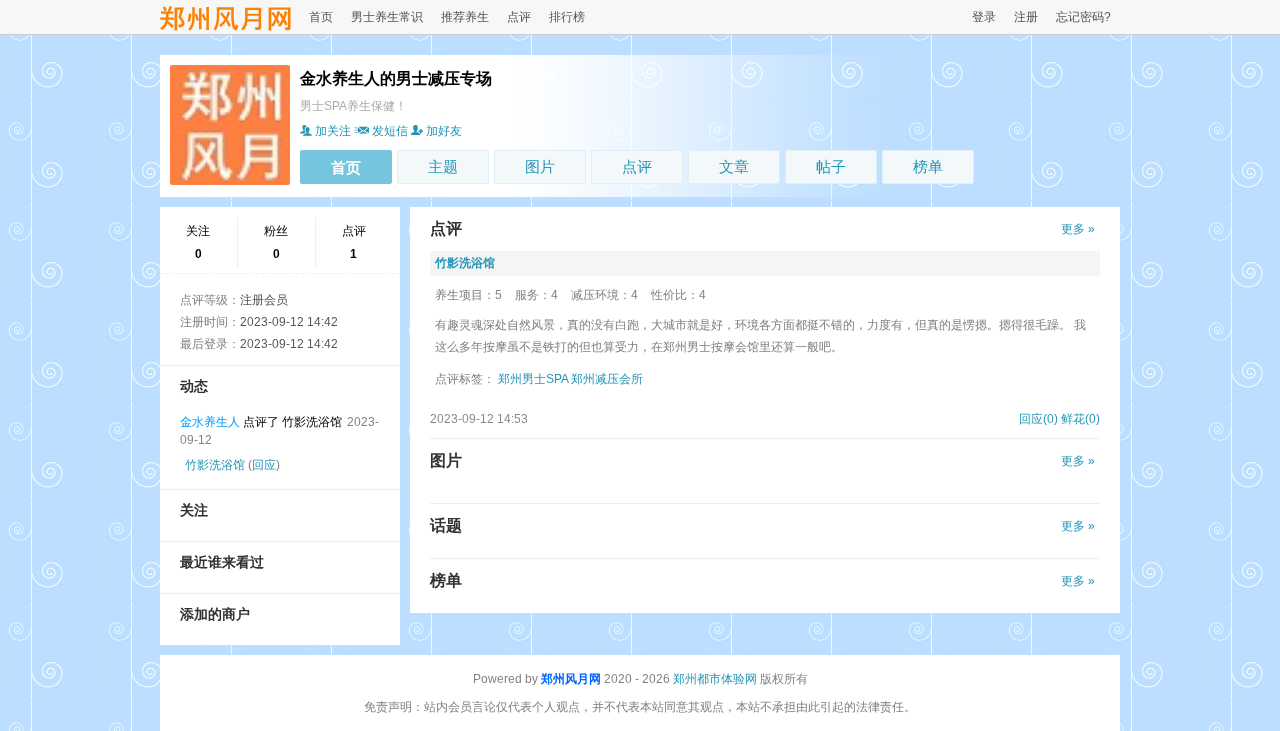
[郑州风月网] (226, 28)
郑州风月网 (571, 679)
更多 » (1078, 229)
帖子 (831, 166)
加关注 (333, 131)
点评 (519, 17)
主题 (443, 166)
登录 (984, 17)
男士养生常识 (387, 17)
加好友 (444, 131)
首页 (321, 17)
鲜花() (1080, 419)
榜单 (928, 166)
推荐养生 (465, 17)
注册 (1026, 17)
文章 (734, 166)
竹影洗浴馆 (215, 465)
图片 (540, 166)
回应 (264, 465)
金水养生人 (210, 422)
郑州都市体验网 (715, 679)
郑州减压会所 (607, 379)
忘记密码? (1083, 17)
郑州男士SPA (533, 379)
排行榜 (567, 17)
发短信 (390, 131)
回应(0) (1038, 419)
